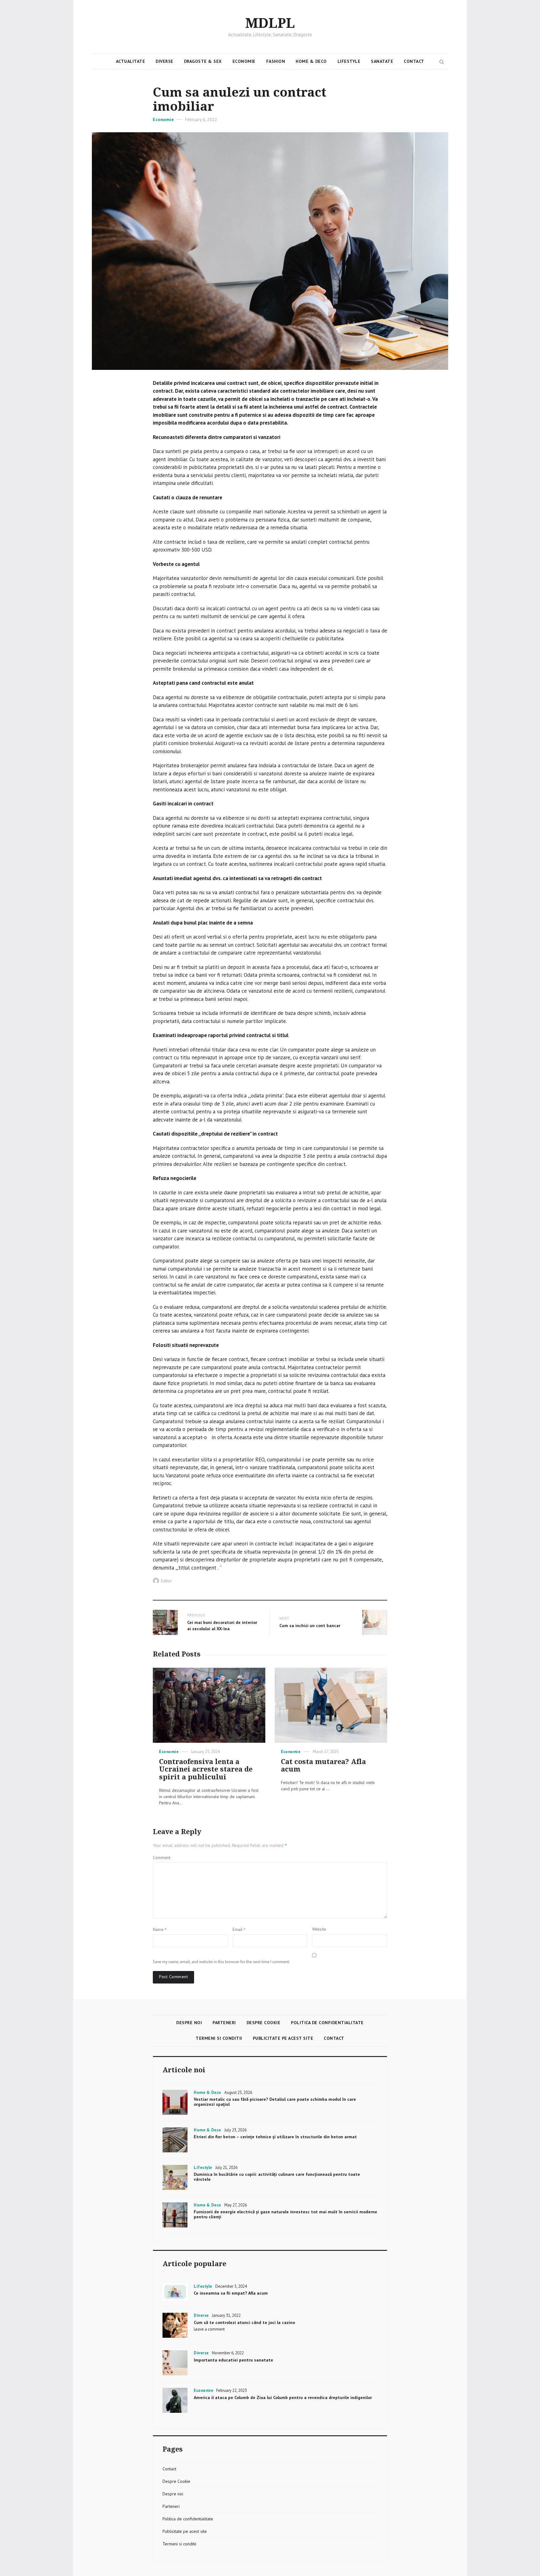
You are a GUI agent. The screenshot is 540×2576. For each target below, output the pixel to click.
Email (239, 1929)
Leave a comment (209, 2329)
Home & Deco (311, 61)
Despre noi (189, 2023)
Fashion (276, 61)
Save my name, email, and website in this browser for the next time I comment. (221, 1962)
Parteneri (224, 2023)
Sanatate (382, 61)
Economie (244, 61)
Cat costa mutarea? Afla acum (323, 1766)
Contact (414, 61)
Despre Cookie (264, 2023)
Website (319, 1929)
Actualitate (131, 61)
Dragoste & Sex (203, 61)
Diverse (165, 61)
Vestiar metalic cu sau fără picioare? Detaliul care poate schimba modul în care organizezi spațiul (275, 2102)
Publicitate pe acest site (283, 2038)
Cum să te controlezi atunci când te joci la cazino (244, 2322)
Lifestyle (349, 61)
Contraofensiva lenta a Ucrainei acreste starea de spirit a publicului (206, 1769)
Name (160, 1929)
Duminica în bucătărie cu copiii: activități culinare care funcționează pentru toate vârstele (277, 2177)
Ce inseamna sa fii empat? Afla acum (231, 2293)
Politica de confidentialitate (327, 2023)
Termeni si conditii (219, 2038)
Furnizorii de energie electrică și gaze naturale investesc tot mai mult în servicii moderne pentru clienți (285, 2214)
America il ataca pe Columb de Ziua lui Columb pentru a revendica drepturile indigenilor (283, 2397)
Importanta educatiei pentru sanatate (233, 2360)
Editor (166, 1581)
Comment (162, 1858)
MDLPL (270, 23)
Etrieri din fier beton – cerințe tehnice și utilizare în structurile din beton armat (275, 2137)
